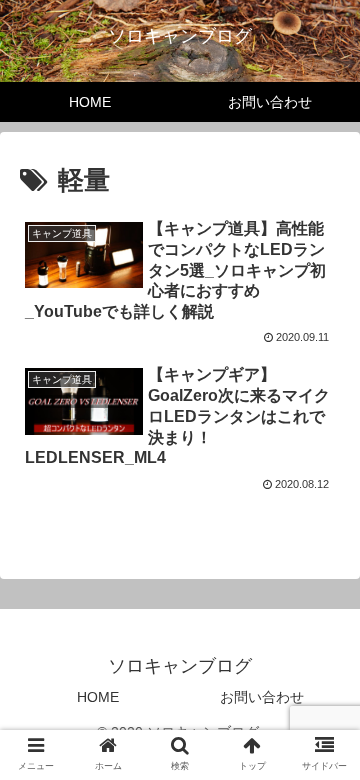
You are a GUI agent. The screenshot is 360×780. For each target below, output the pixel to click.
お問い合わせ (262, 697)
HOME (98, 697)
